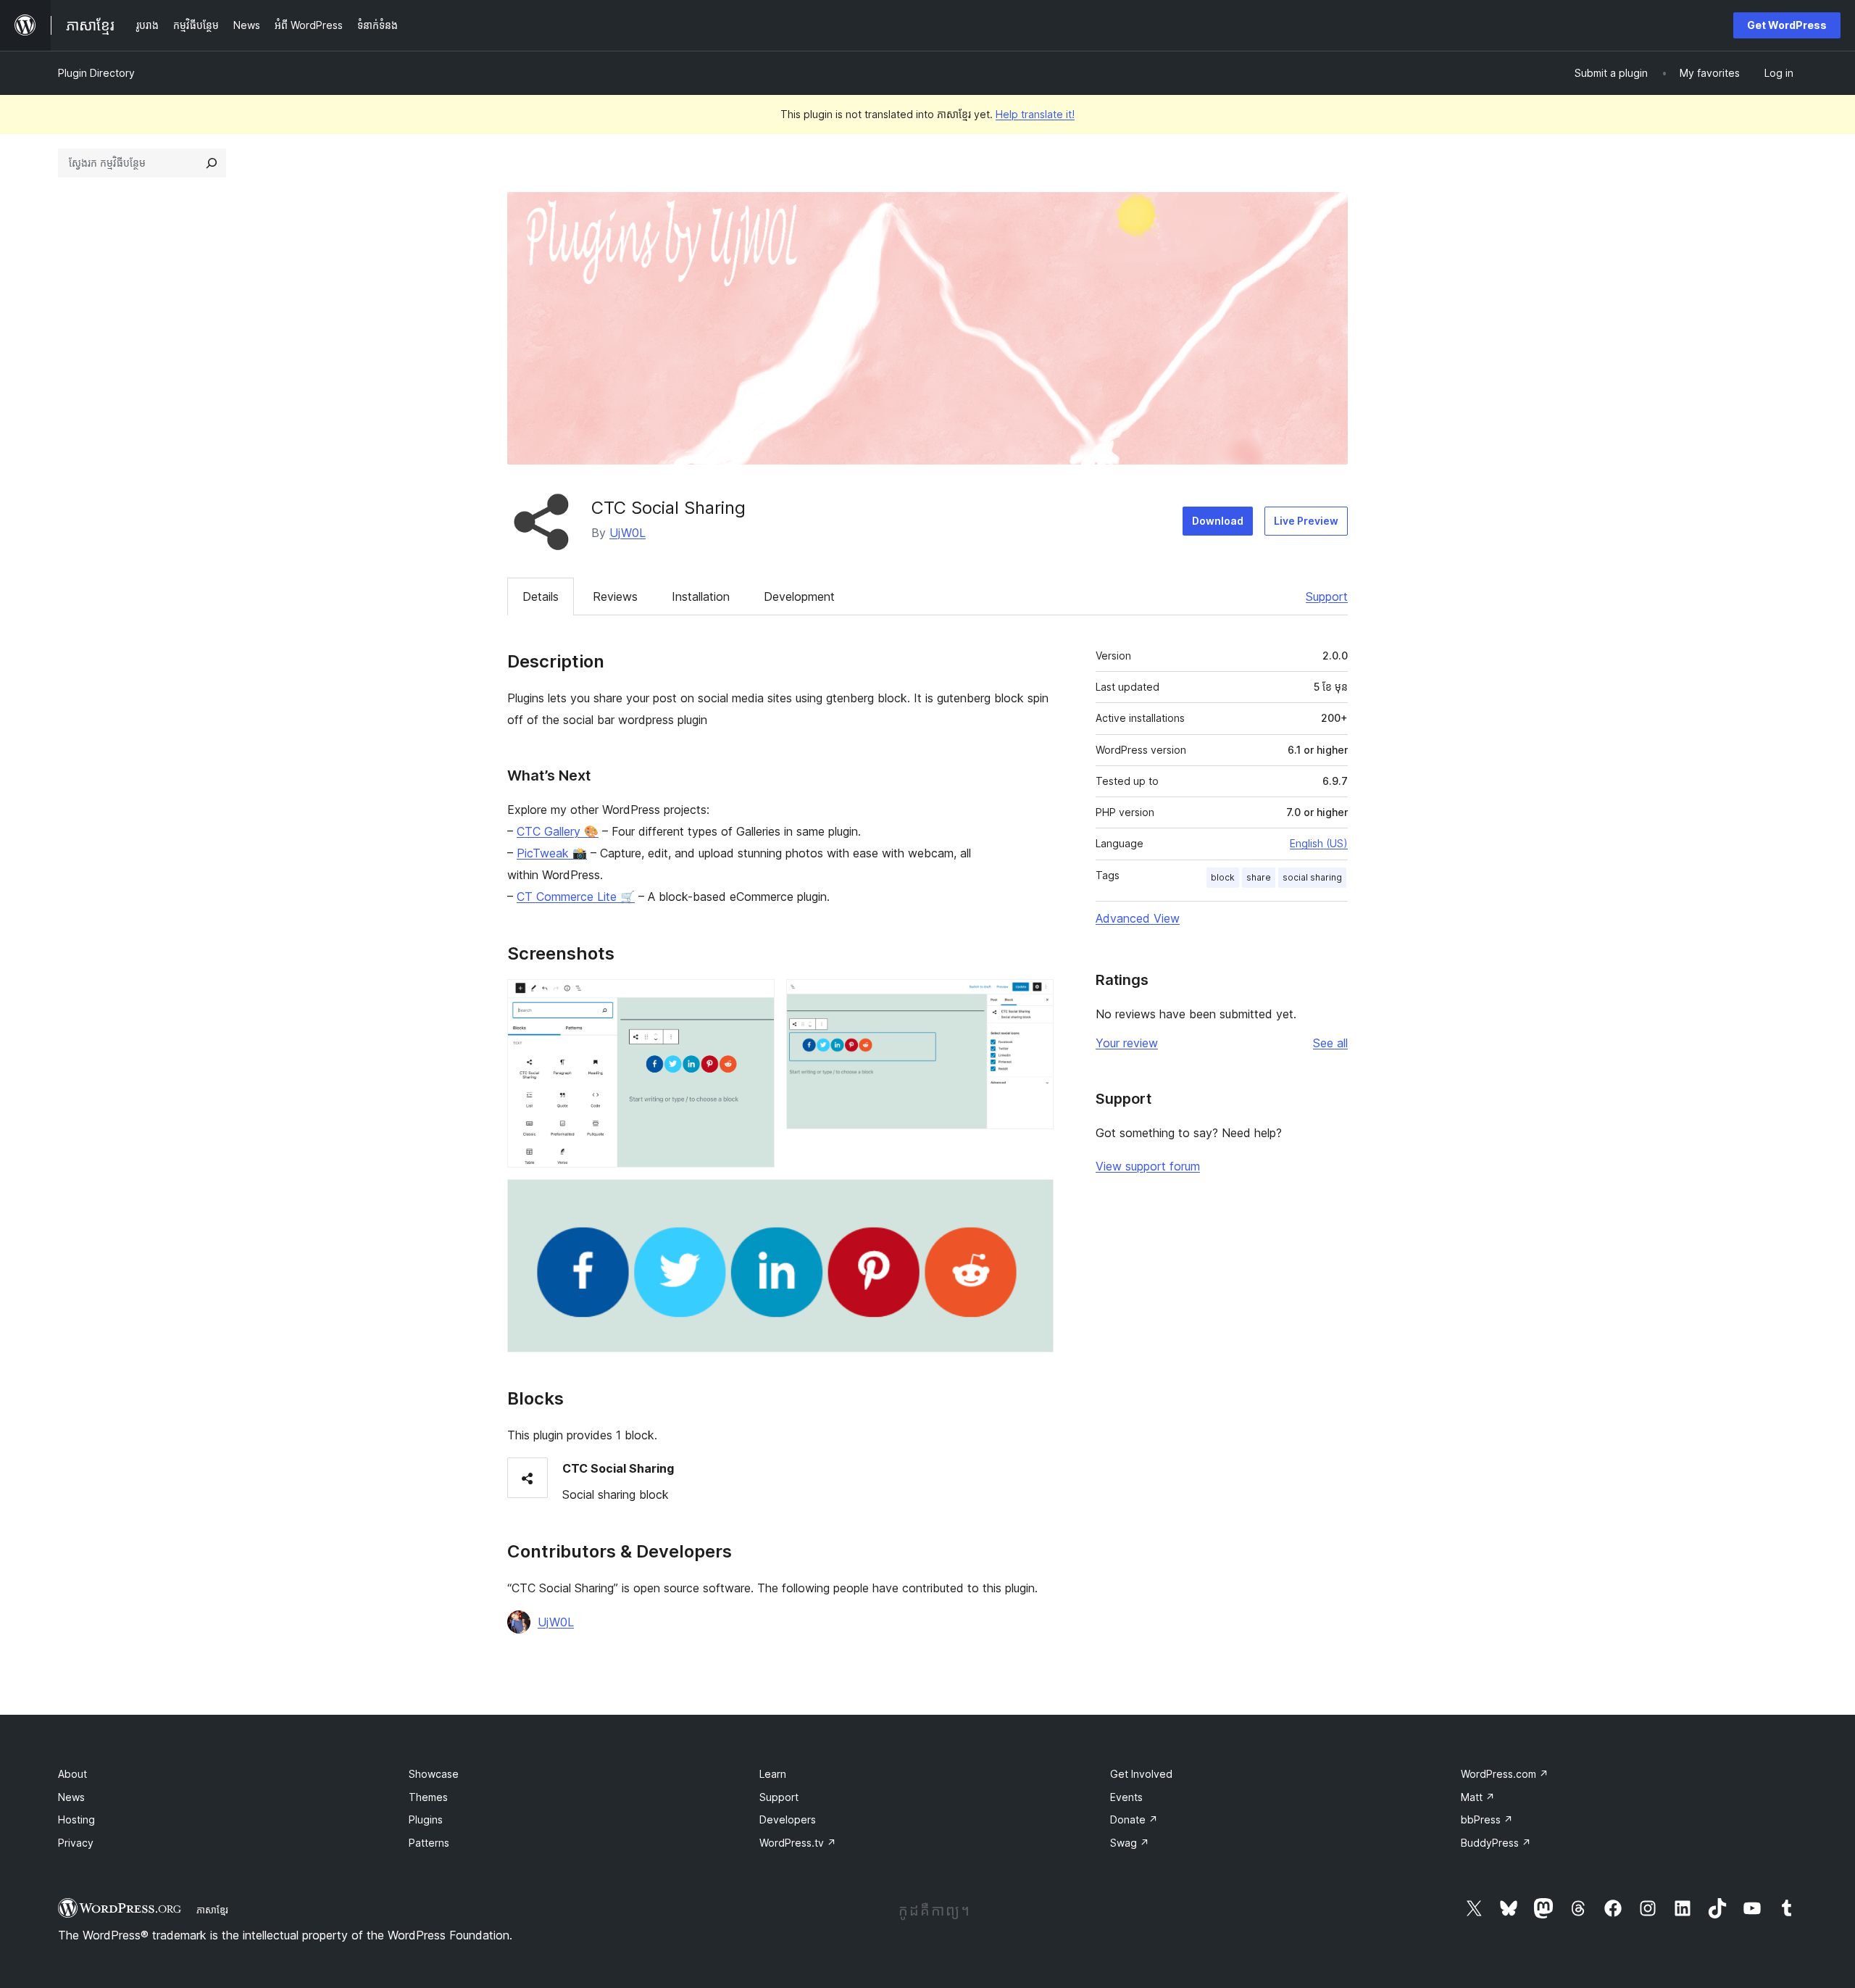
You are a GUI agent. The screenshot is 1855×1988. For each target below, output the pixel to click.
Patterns (429, 1843)
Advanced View (1138, 918)
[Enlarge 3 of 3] (1034, 1199)
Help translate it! (1035, 114)
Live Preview (1306, 521)
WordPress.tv (798, 1843)
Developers (788, 1819)
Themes (428, 1797)
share (1259, 877)
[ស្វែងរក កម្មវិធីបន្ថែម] (212, 163)
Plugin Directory (96, 73)
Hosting (76, 1819)
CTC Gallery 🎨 (558, 831)
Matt (1478, 1797)
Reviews (615, 596)
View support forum (1148, 1166)
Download (1218, 521)
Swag (1130, 1843)
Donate (1134, 1819)
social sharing (1312, 877)
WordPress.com (1505, 1774)
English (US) (1319, 843)
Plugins (426, 1819)
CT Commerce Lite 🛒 (576, 897)
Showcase (434, 1774)
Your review (1127, 1043)
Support (1327, 596)
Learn (773, 1774)
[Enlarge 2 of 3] (1034, 999)
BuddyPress (1496, 1843)
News (71, 1797)
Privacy (76, 1843)
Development (799, 596)
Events (1126, 1797)
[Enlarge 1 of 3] (755, 999)
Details (541, 596)
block (1223, 877)
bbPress (1487, 1819)
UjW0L (628, 533)
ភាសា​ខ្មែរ (212, 1910)
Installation (701, 596)
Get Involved (1141, 1774)
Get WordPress (1787, 25)
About (72, 1774)
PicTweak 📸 (552, 853)
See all (1330, 1043)
